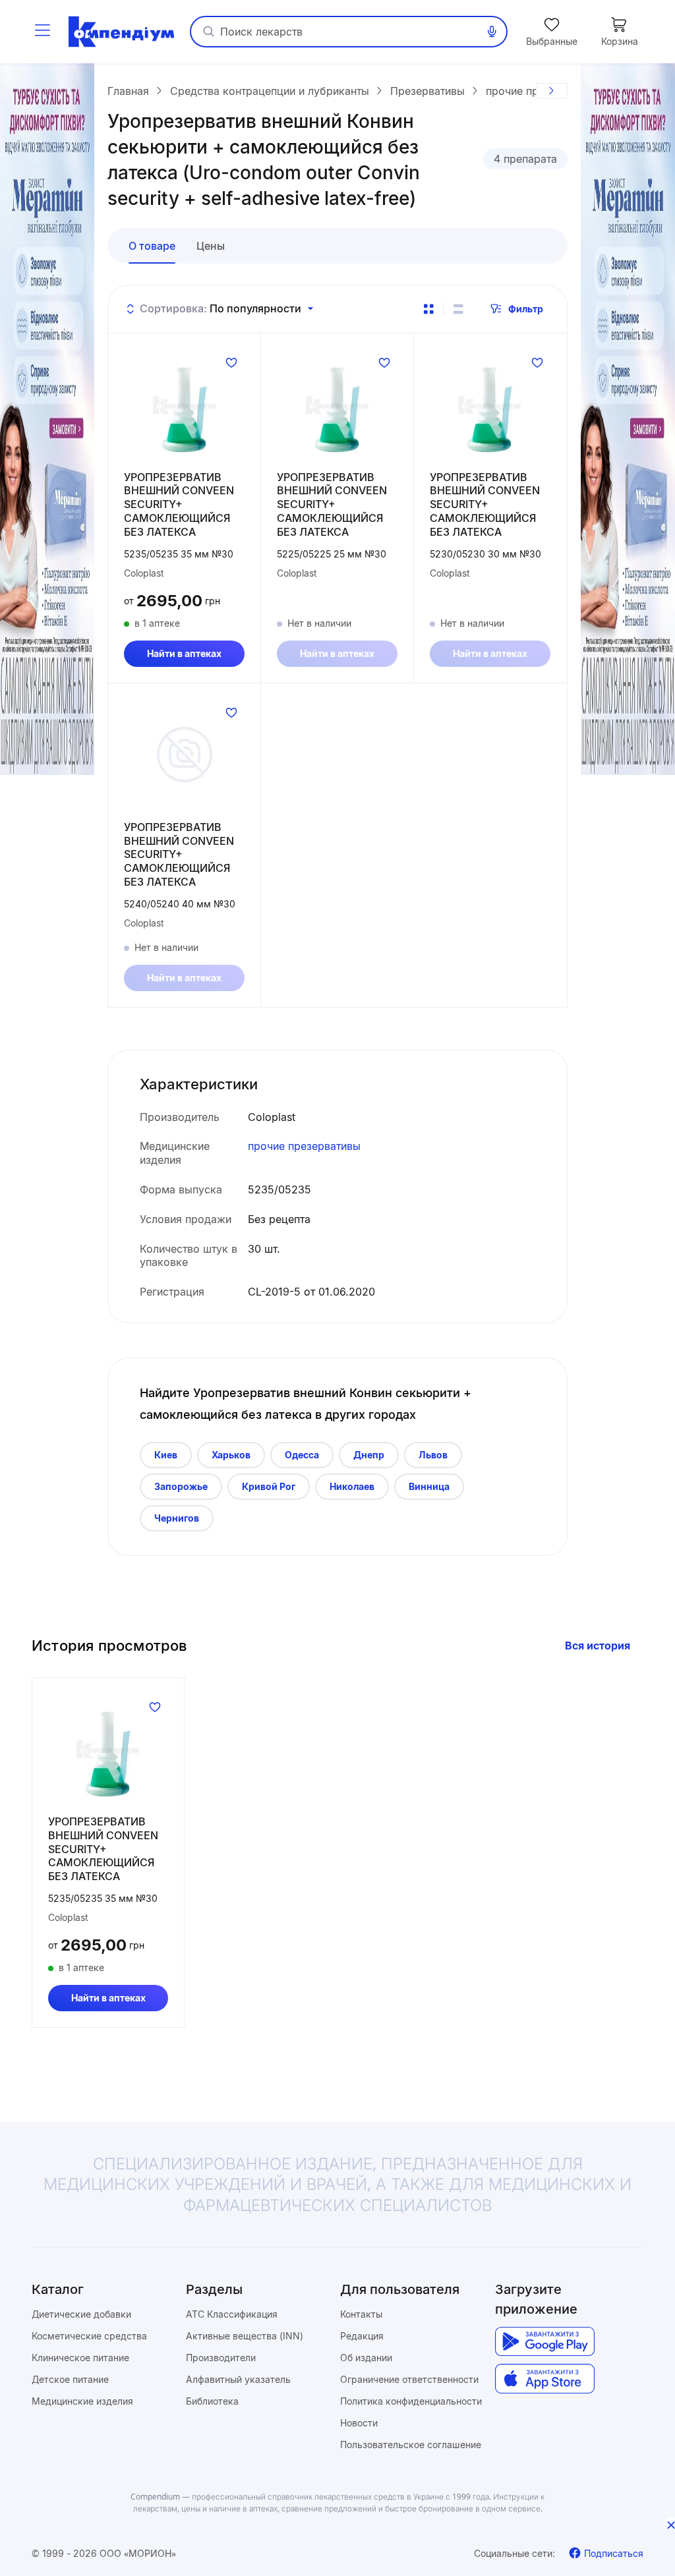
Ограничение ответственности (409, 2379)
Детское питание (70, 2379)
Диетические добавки (81, 2314)
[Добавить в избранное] (231, 362)
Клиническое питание (80, 2358)
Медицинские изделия (82, 2401)
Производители (221, 2358)
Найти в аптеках (184, 653)
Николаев (352, 1486)
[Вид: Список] (458, 309)
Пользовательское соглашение (411, 2445)
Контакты (361, 2314)
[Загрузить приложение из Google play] (545, 2342)
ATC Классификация (232, 2314)
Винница (429, 1486)
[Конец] (552, 91)
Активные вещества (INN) (245, 2336)
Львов (433, 1455)
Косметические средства (89, 2336)
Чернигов (177, 1518)
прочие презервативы (304, 1146)
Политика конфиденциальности (411, 2401)
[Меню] (42, 32)
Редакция (362, 2336)
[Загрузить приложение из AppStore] (545, 2379)
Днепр (369, 1455)
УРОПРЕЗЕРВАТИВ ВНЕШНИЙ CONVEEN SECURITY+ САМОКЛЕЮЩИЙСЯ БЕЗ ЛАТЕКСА (179, 504)
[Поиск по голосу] (492, 32)
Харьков (231, 1455)
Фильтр (526, 309)
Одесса (302, 1455)
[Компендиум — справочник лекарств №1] (121, 32)
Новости (359, 2423)
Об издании (366, 2358)
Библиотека (212, 2401)
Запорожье (181, 1486)
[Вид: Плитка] (428, 309)
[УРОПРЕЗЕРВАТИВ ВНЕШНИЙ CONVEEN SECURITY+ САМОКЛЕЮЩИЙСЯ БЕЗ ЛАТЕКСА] (184, 405)
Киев (166, 1455)
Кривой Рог (269, 1486)
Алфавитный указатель (238, 2379)
